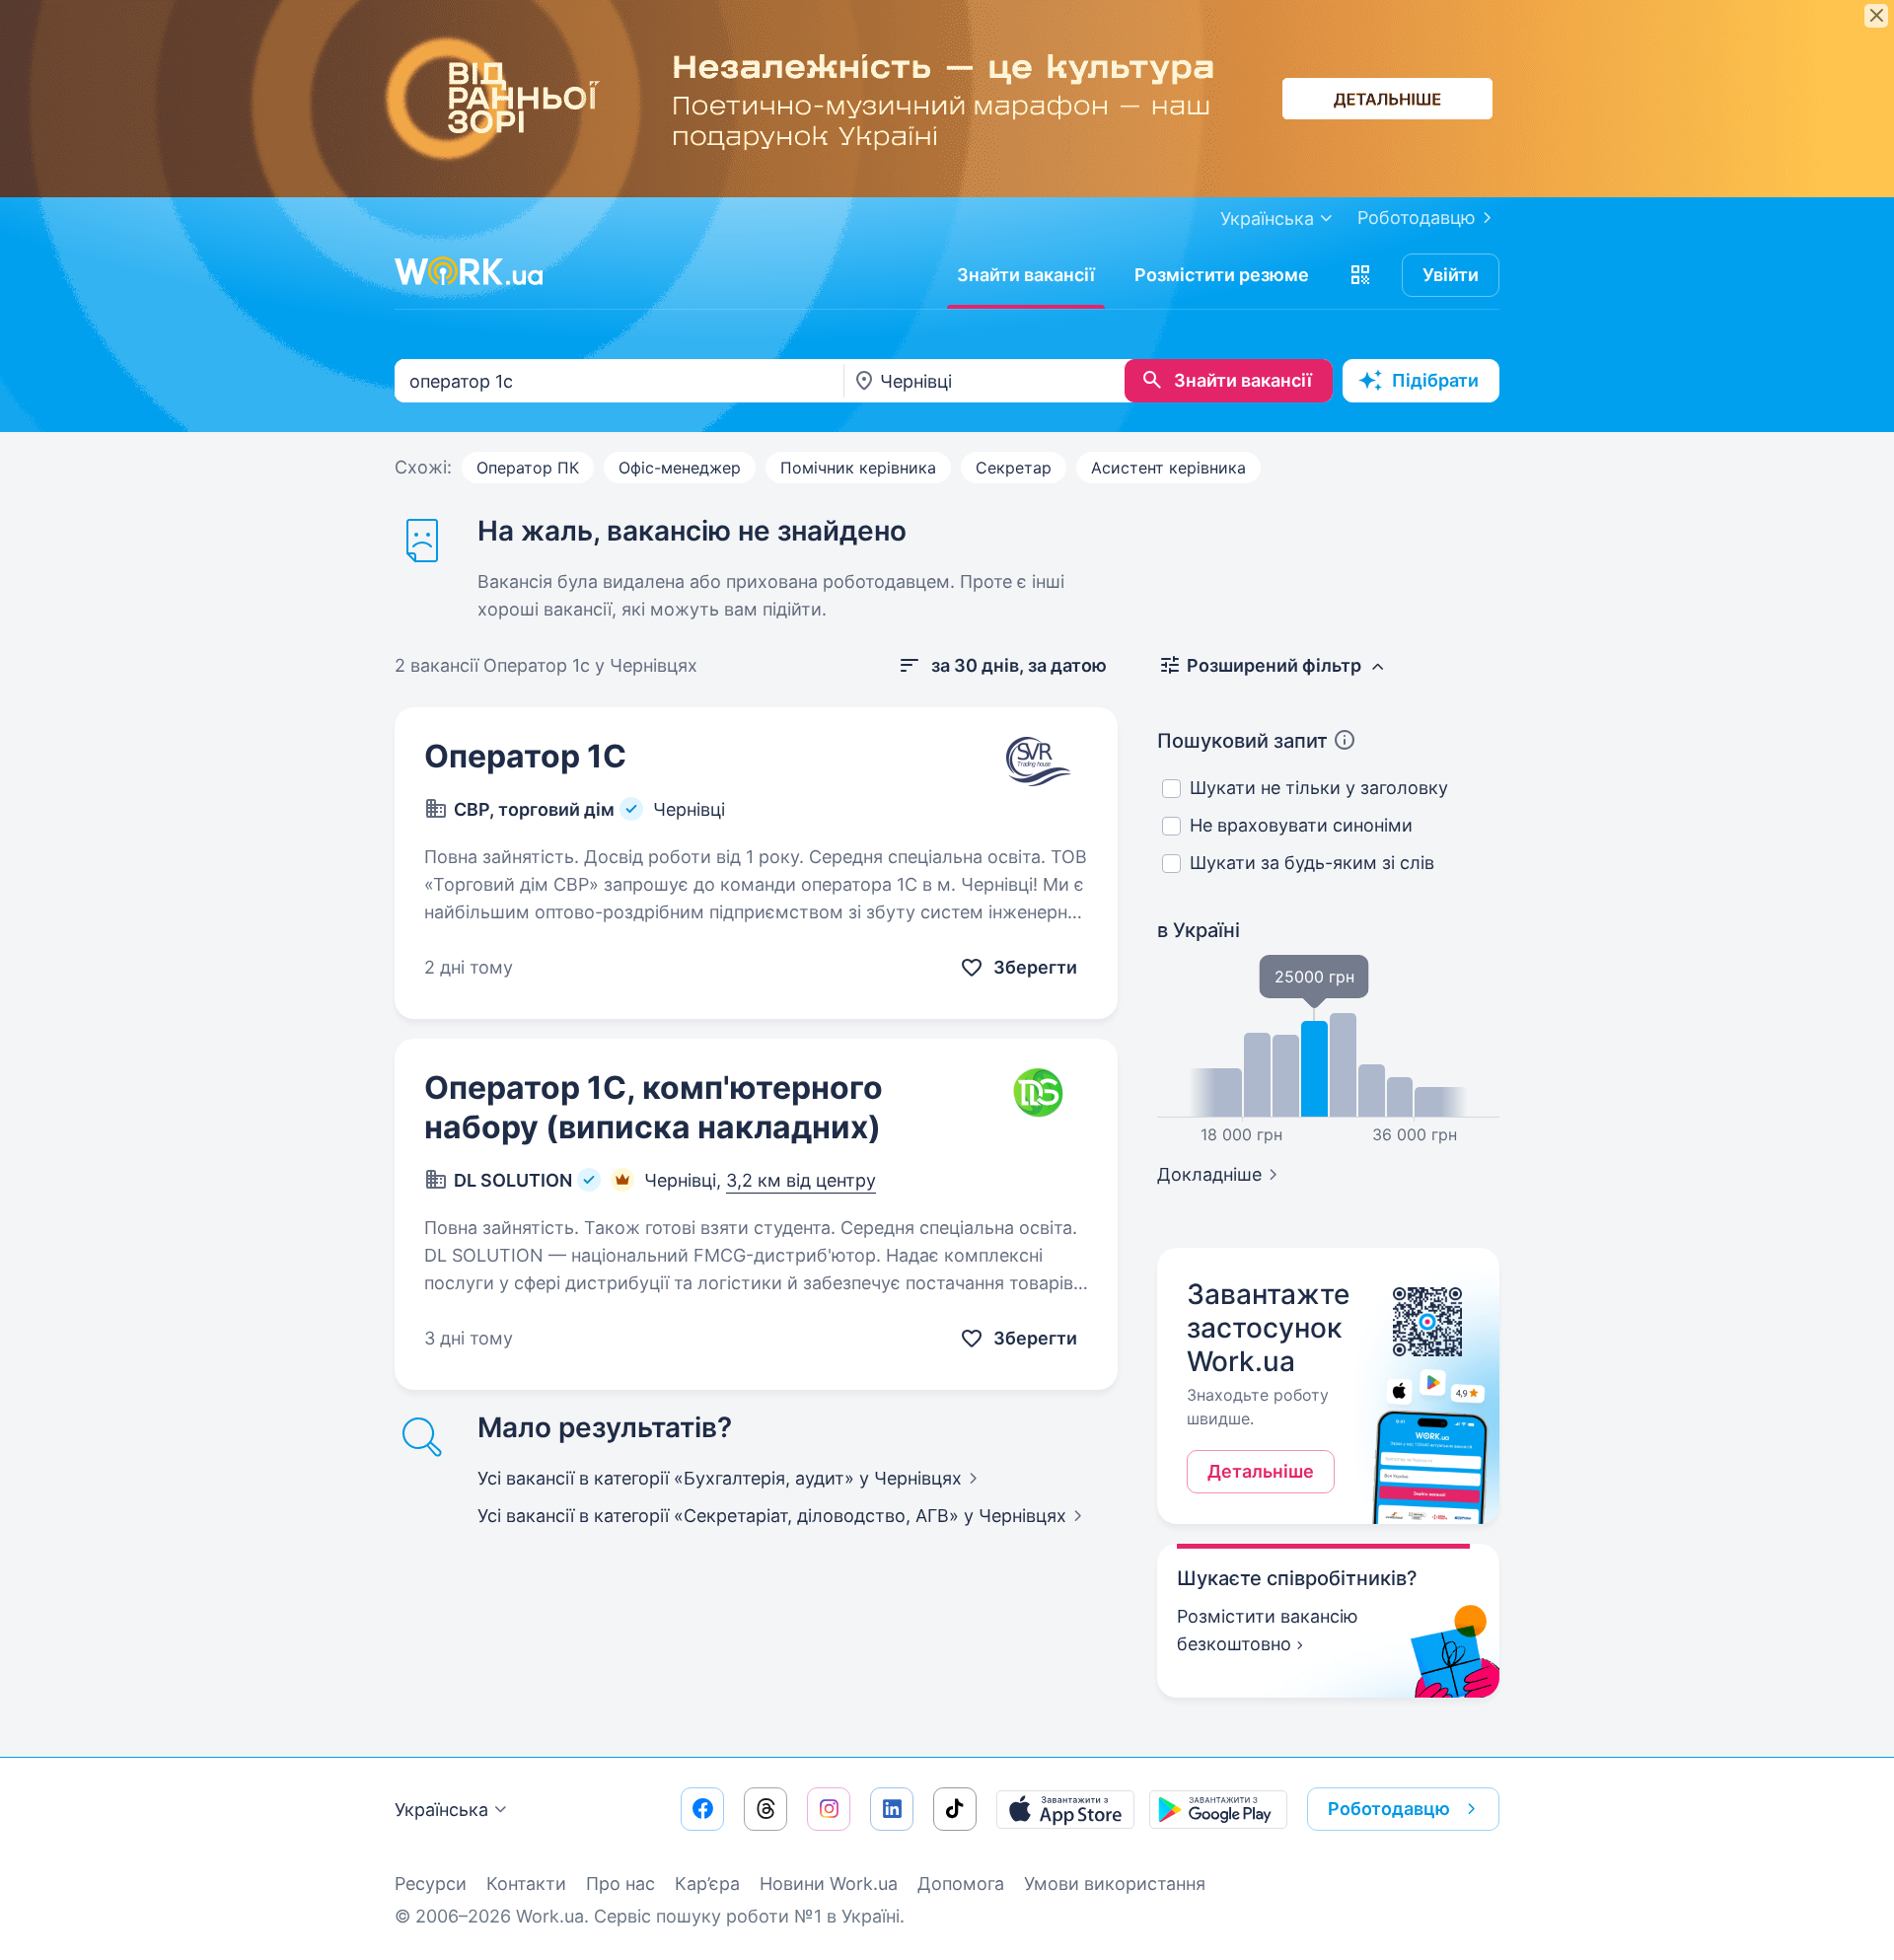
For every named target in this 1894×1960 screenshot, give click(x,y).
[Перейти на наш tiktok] (955, 1809)
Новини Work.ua (829, 1884)
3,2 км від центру (801, 1180)
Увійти (1451, 275)
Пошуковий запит (1242, 741)
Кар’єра (707, 1884)
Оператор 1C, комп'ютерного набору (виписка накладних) (654, 1107)
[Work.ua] (469, 271)
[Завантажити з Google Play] (1218, 1809)
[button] (1360, 275)
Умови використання (1115, 1884)
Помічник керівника (858, 468)
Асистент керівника (1168, 468)
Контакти (526, 1884)
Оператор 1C (525, 756)
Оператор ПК (528, 468)
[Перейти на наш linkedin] (892, 1809)
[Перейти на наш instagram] (829, 1809)
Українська (441, 1810)
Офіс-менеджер (680, 468)
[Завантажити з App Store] (1065, 1809)
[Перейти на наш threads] (765, 1809)
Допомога (961, 1884)
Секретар (1014, 468)
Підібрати (1435, 380)
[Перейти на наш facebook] (702, 1809)
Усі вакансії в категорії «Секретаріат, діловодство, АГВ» (772, 1516)
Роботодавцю (1417, 218)
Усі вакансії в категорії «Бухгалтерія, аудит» (720, 1478)
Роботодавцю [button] (1389, 1809)
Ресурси (431, 1884)
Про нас (620, 1884)
